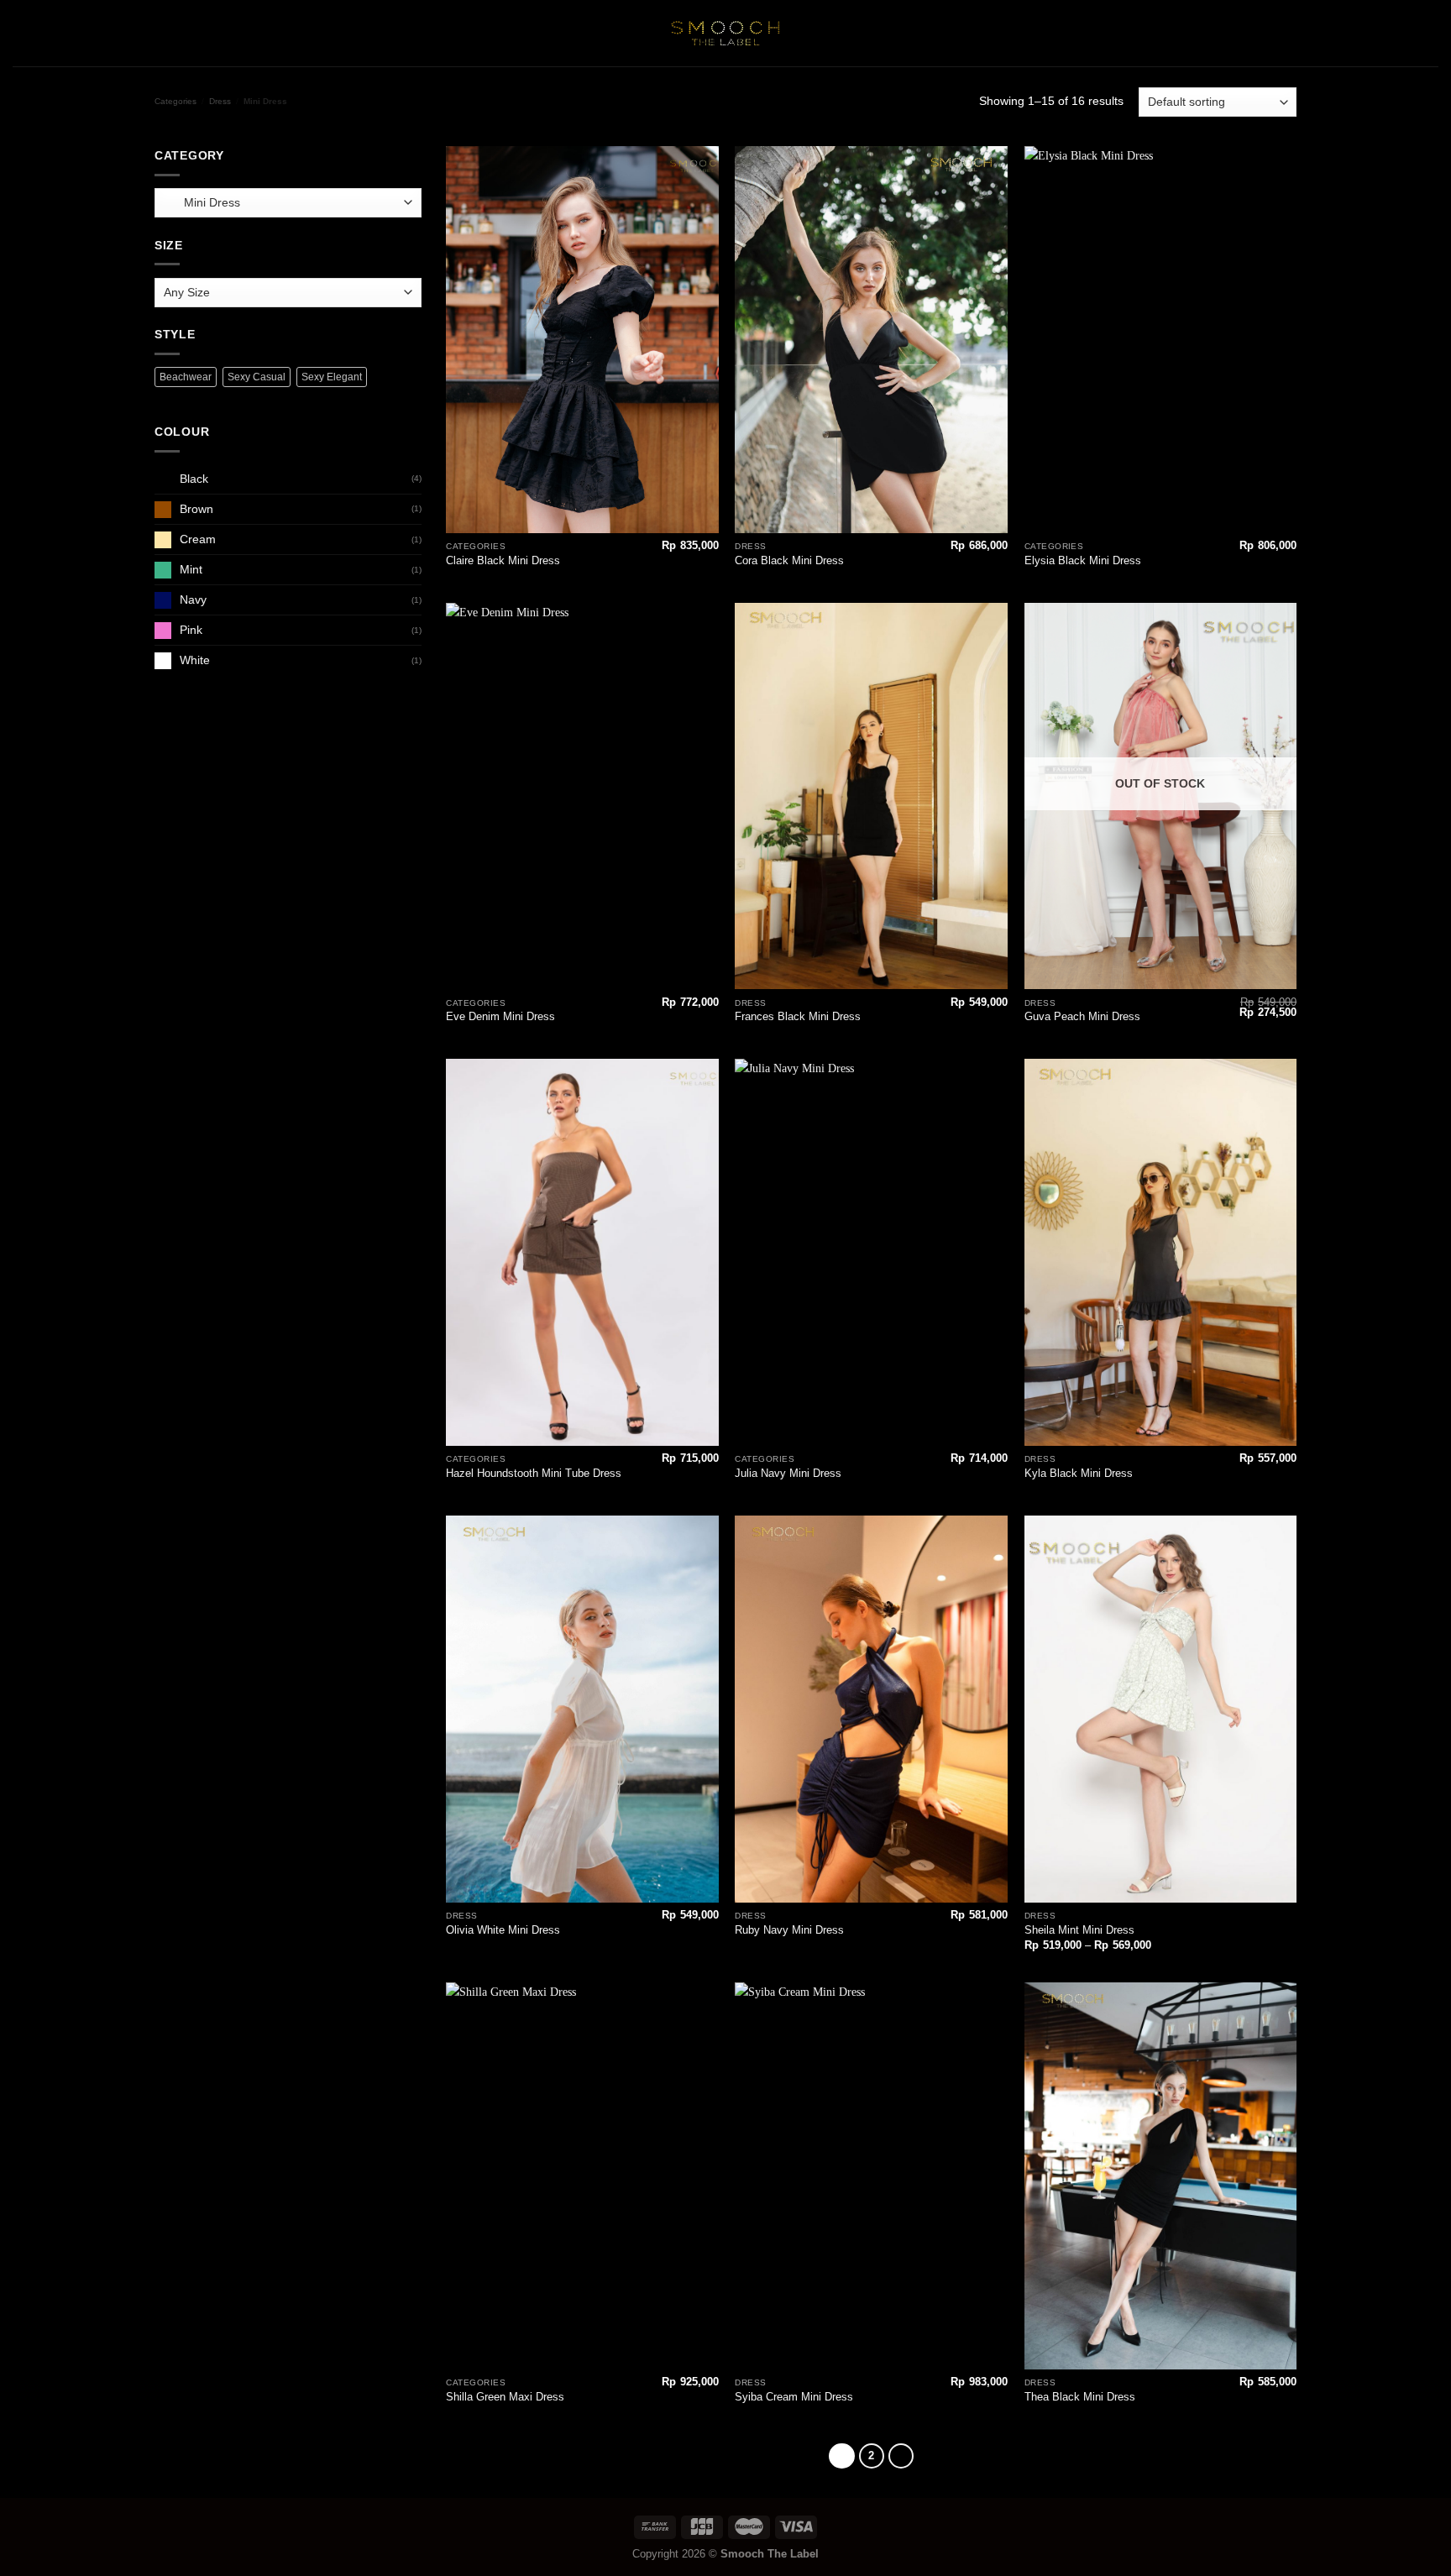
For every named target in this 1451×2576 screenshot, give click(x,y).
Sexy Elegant (332, 377)
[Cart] (1430, 34)
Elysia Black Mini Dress (1083, 560)
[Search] (1309, 33)
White (195, 660)
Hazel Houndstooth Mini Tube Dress (534, 1473)
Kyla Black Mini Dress (1079, 1473)
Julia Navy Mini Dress (788, 1473)
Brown (196, 509)
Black (194, 479)
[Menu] (22, 33)
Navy (193, 599)
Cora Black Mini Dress (789, 560)
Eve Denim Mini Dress (500, 1016)
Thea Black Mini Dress (1080, 2397)
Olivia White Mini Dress (503, 1930)
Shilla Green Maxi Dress (505, 2397)
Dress (220, 101)
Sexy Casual (257, 377)
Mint (191, 569)
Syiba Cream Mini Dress (794, 2397)
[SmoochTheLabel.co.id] (725, 33)
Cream (198, 539)
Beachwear (186, 377)
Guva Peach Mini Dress (1082, 1016)
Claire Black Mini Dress (503, 560)
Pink (191, 630)
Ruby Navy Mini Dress (789, 1930)
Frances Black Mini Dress (798, 1016)
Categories (175, 101)
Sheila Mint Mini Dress (1079, 1930)
